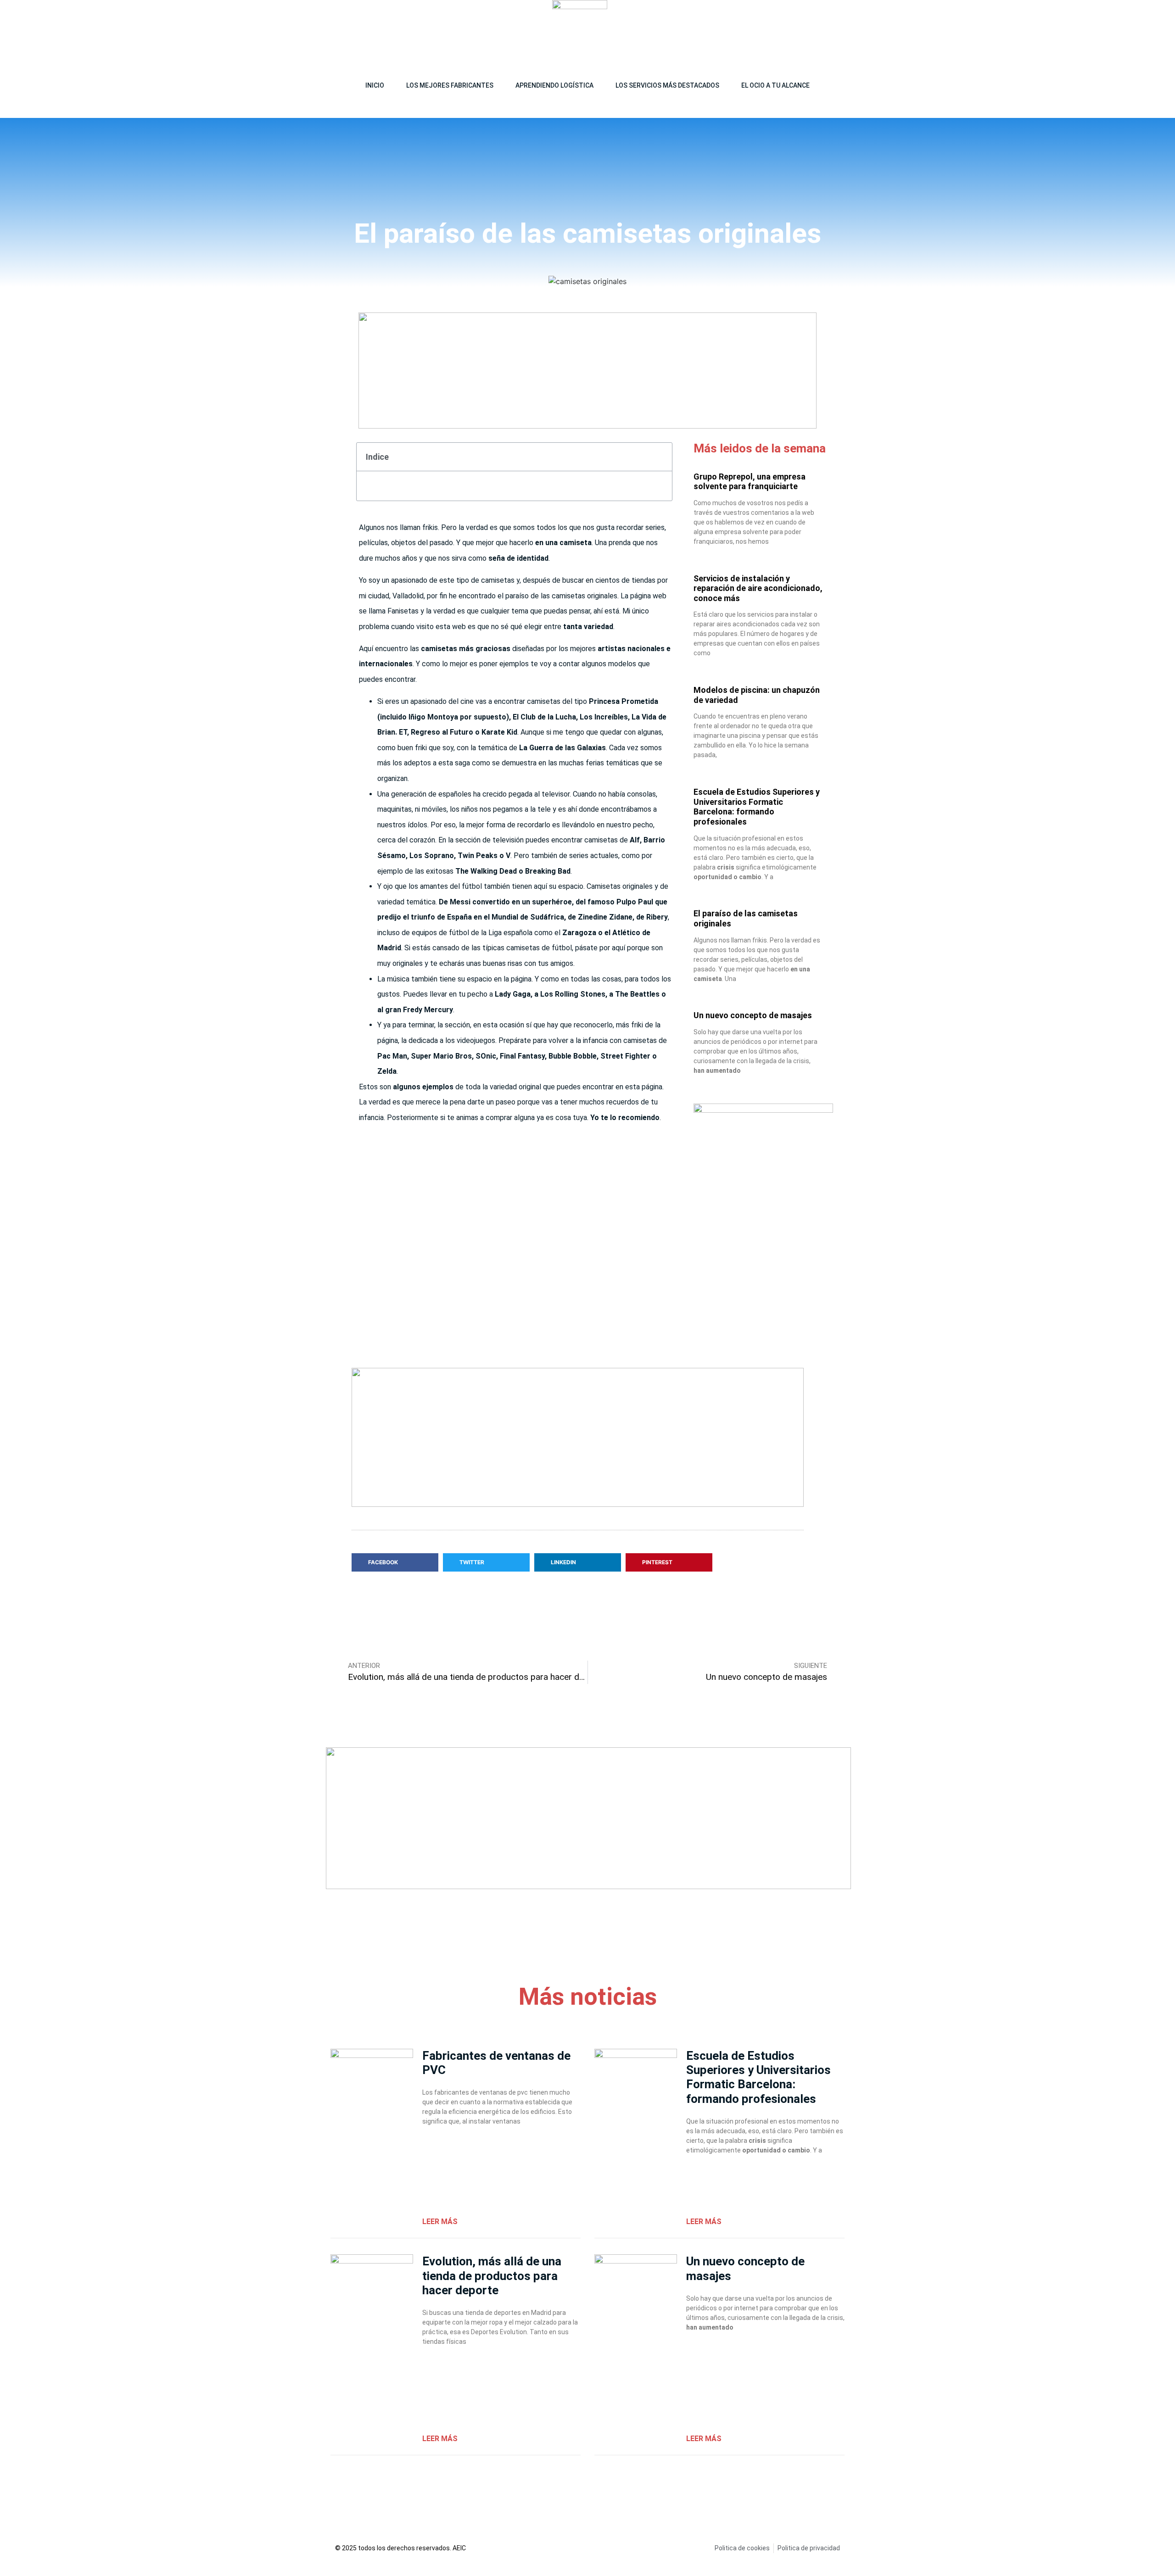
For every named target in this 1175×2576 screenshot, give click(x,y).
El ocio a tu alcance (775, 85)
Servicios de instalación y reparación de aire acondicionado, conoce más (758, 588)
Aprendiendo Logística (554, 85)
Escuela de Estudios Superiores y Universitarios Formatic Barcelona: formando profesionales (757, 807)
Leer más (440, 2222)
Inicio (375, 85)
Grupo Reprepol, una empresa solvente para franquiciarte (750, 482)
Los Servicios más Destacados (667, 85)
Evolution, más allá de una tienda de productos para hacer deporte (492, 2275)
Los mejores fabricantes (450, 85)
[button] (839, 28)
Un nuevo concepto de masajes (753, 1015)
